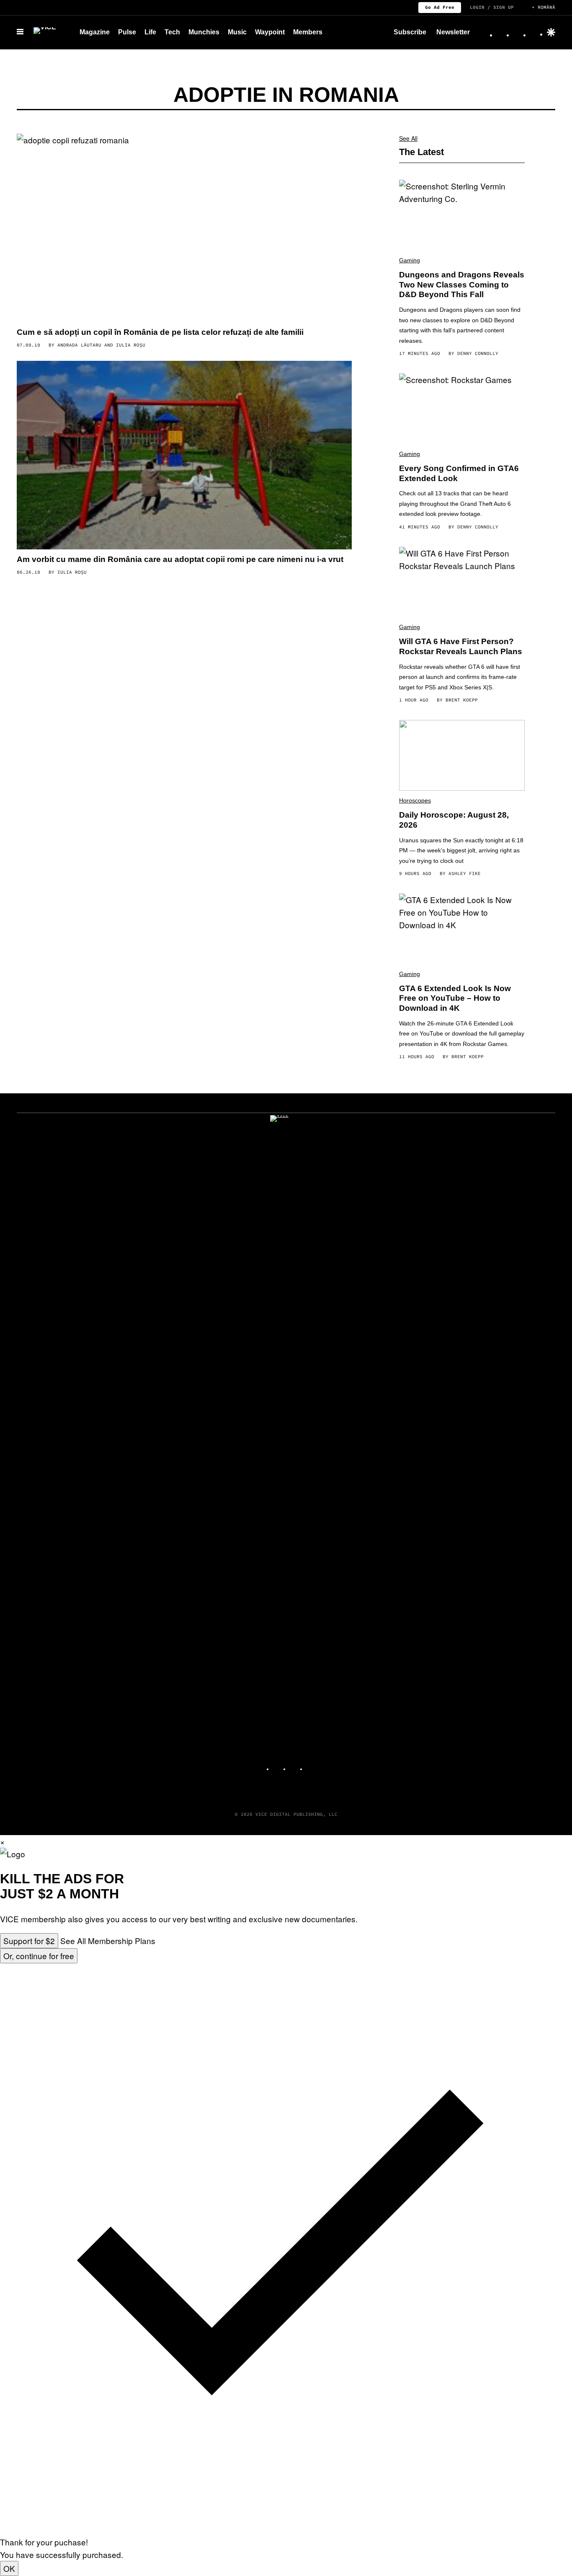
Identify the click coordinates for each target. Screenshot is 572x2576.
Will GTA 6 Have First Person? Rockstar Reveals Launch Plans (461, 646)
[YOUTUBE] (311, 1766)
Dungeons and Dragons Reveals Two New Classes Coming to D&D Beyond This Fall (462, 285)
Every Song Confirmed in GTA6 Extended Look (459, 473)
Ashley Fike (465, 873)
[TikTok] (518, 32)
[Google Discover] (551, 32)
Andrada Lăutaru (79, 345)
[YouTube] (535, 32)
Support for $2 (29, 1940)
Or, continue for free (39, 1956)
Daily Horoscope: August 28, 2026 (454, 820)
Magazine (95, 32)
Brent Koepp (462, 700)
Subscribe (410, 32)
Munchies (204, 32)
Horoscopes (415, 800)
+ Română (544, 7)
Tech (172, 32)
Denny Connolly (478, 353)
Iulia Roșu (131, 345)
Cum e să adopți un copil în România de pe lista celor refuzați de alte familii (160, 332)
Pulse (127, 32)
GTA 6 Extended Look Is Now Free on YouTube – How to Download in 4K (455, 998)
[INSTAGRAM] (278, 1766)
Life (150, 32)
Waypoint (270, 32)
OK (9, 2568)
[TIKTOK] (294, 1766)
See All (408, 138)
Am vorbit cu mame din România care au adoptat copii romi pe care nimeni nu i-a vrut (180, 559)
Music (237, 32)
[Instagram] (502, 32)
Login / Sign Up (492, 7)
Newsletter (453, 32)
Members (308, 32)
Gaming (410, 260)
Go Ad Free (440, 7)
